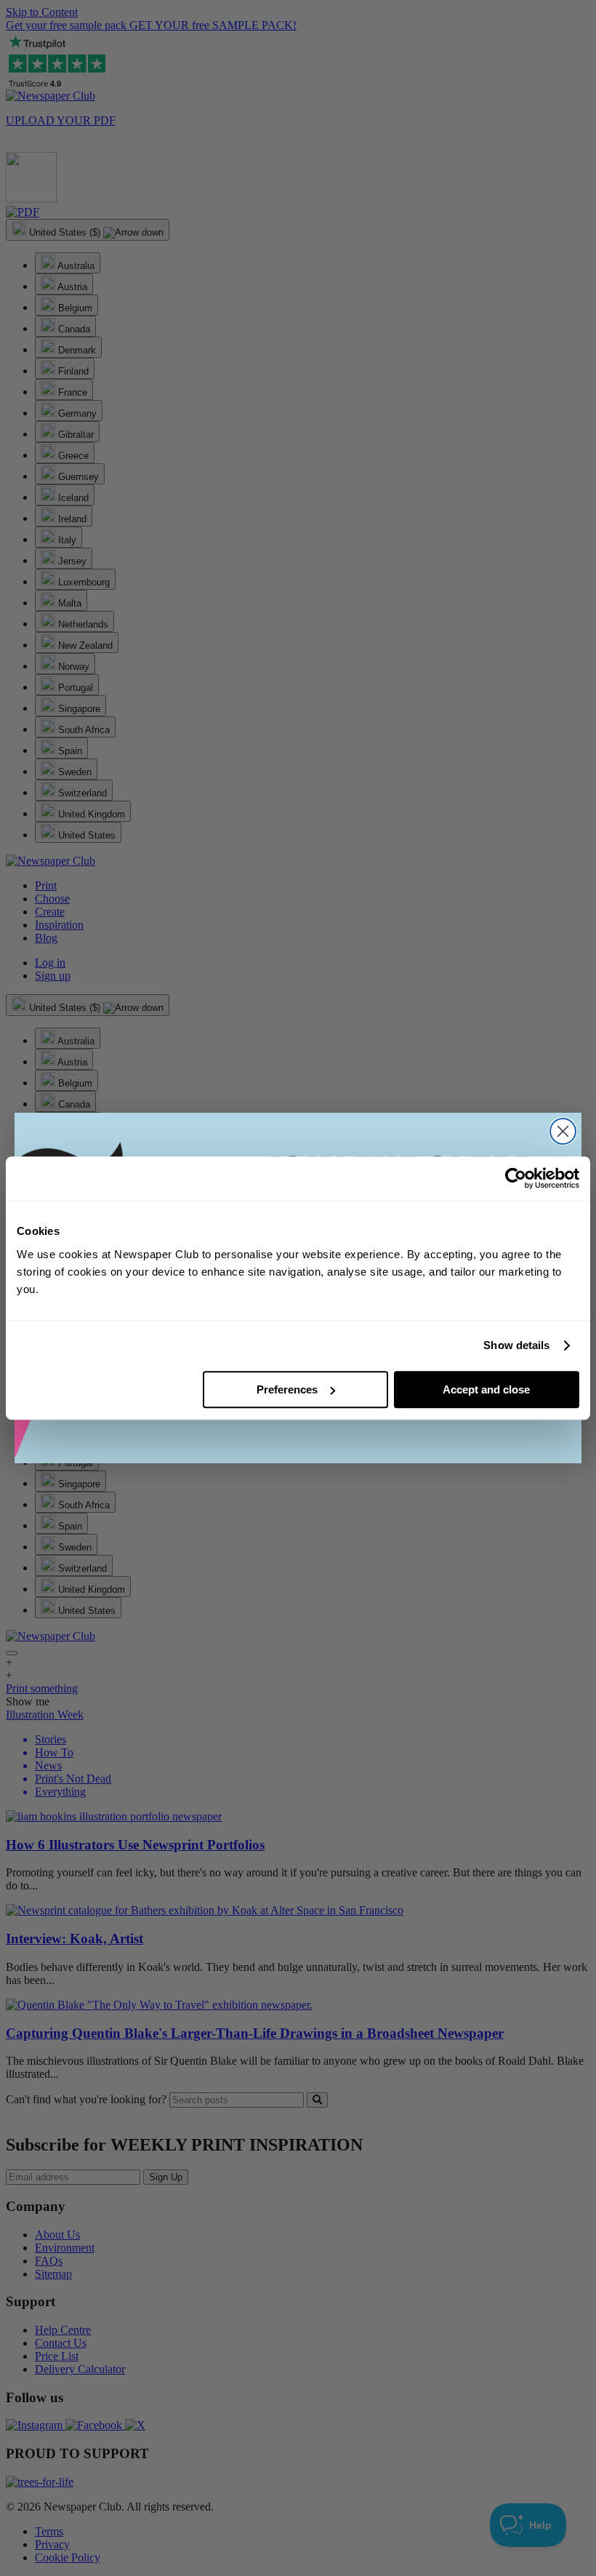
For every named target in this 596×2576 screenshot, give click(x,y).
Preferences (287, 1389)
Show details (516, 1345)
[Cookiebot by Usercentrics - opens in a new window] (516, 1178)
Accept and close (486, 1389)
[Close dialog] (563, 1131)
